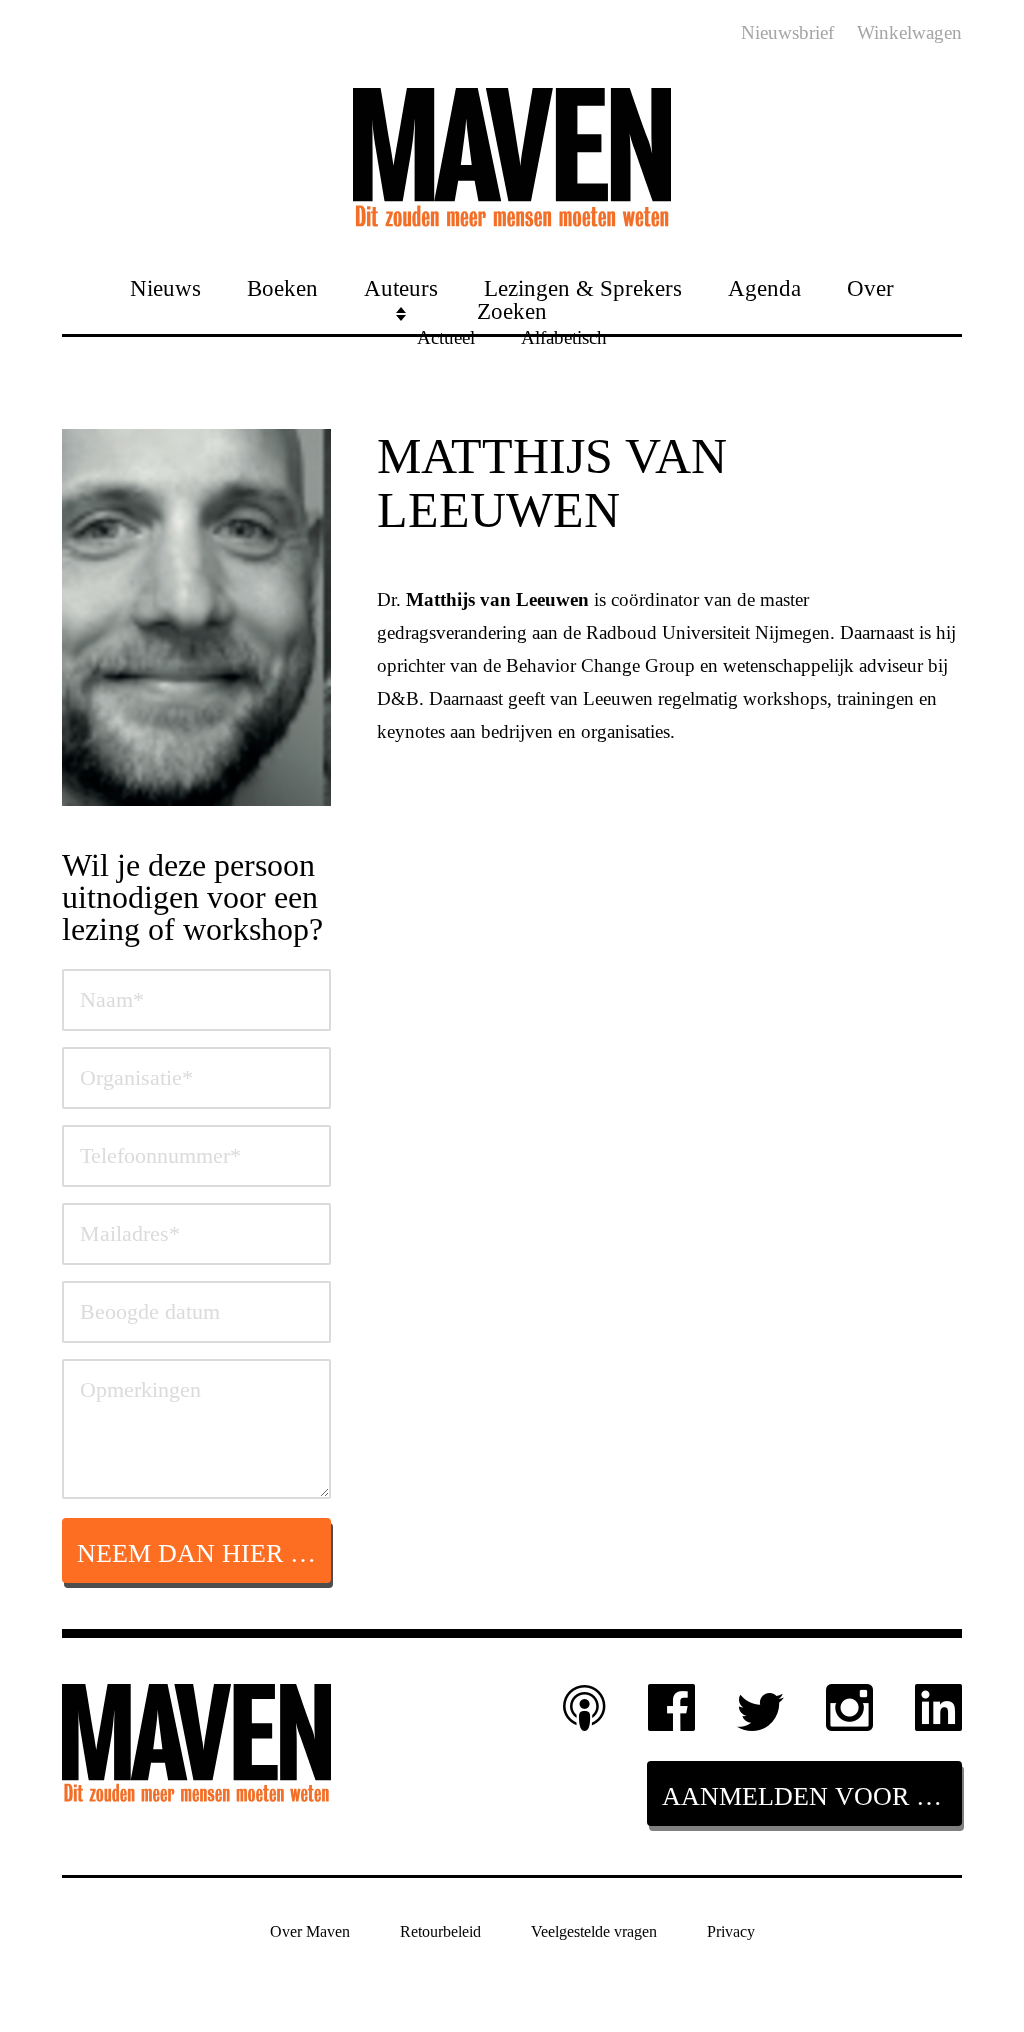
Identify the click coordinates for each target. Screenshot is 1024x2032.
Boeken (282, 287)
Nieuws (165, 287)
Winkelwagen (909, 32)
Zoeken (512, 310)
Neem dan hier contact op (204, 1553)
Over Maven (310, 1931)
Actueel (446, 336)
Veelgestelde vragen (594, 1931)
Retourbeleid (440, 1931)
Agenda (764, 287)
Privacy (731, 1931)
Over (870, 287)
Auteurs (401, 287)
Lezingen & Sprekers (583, 287)
